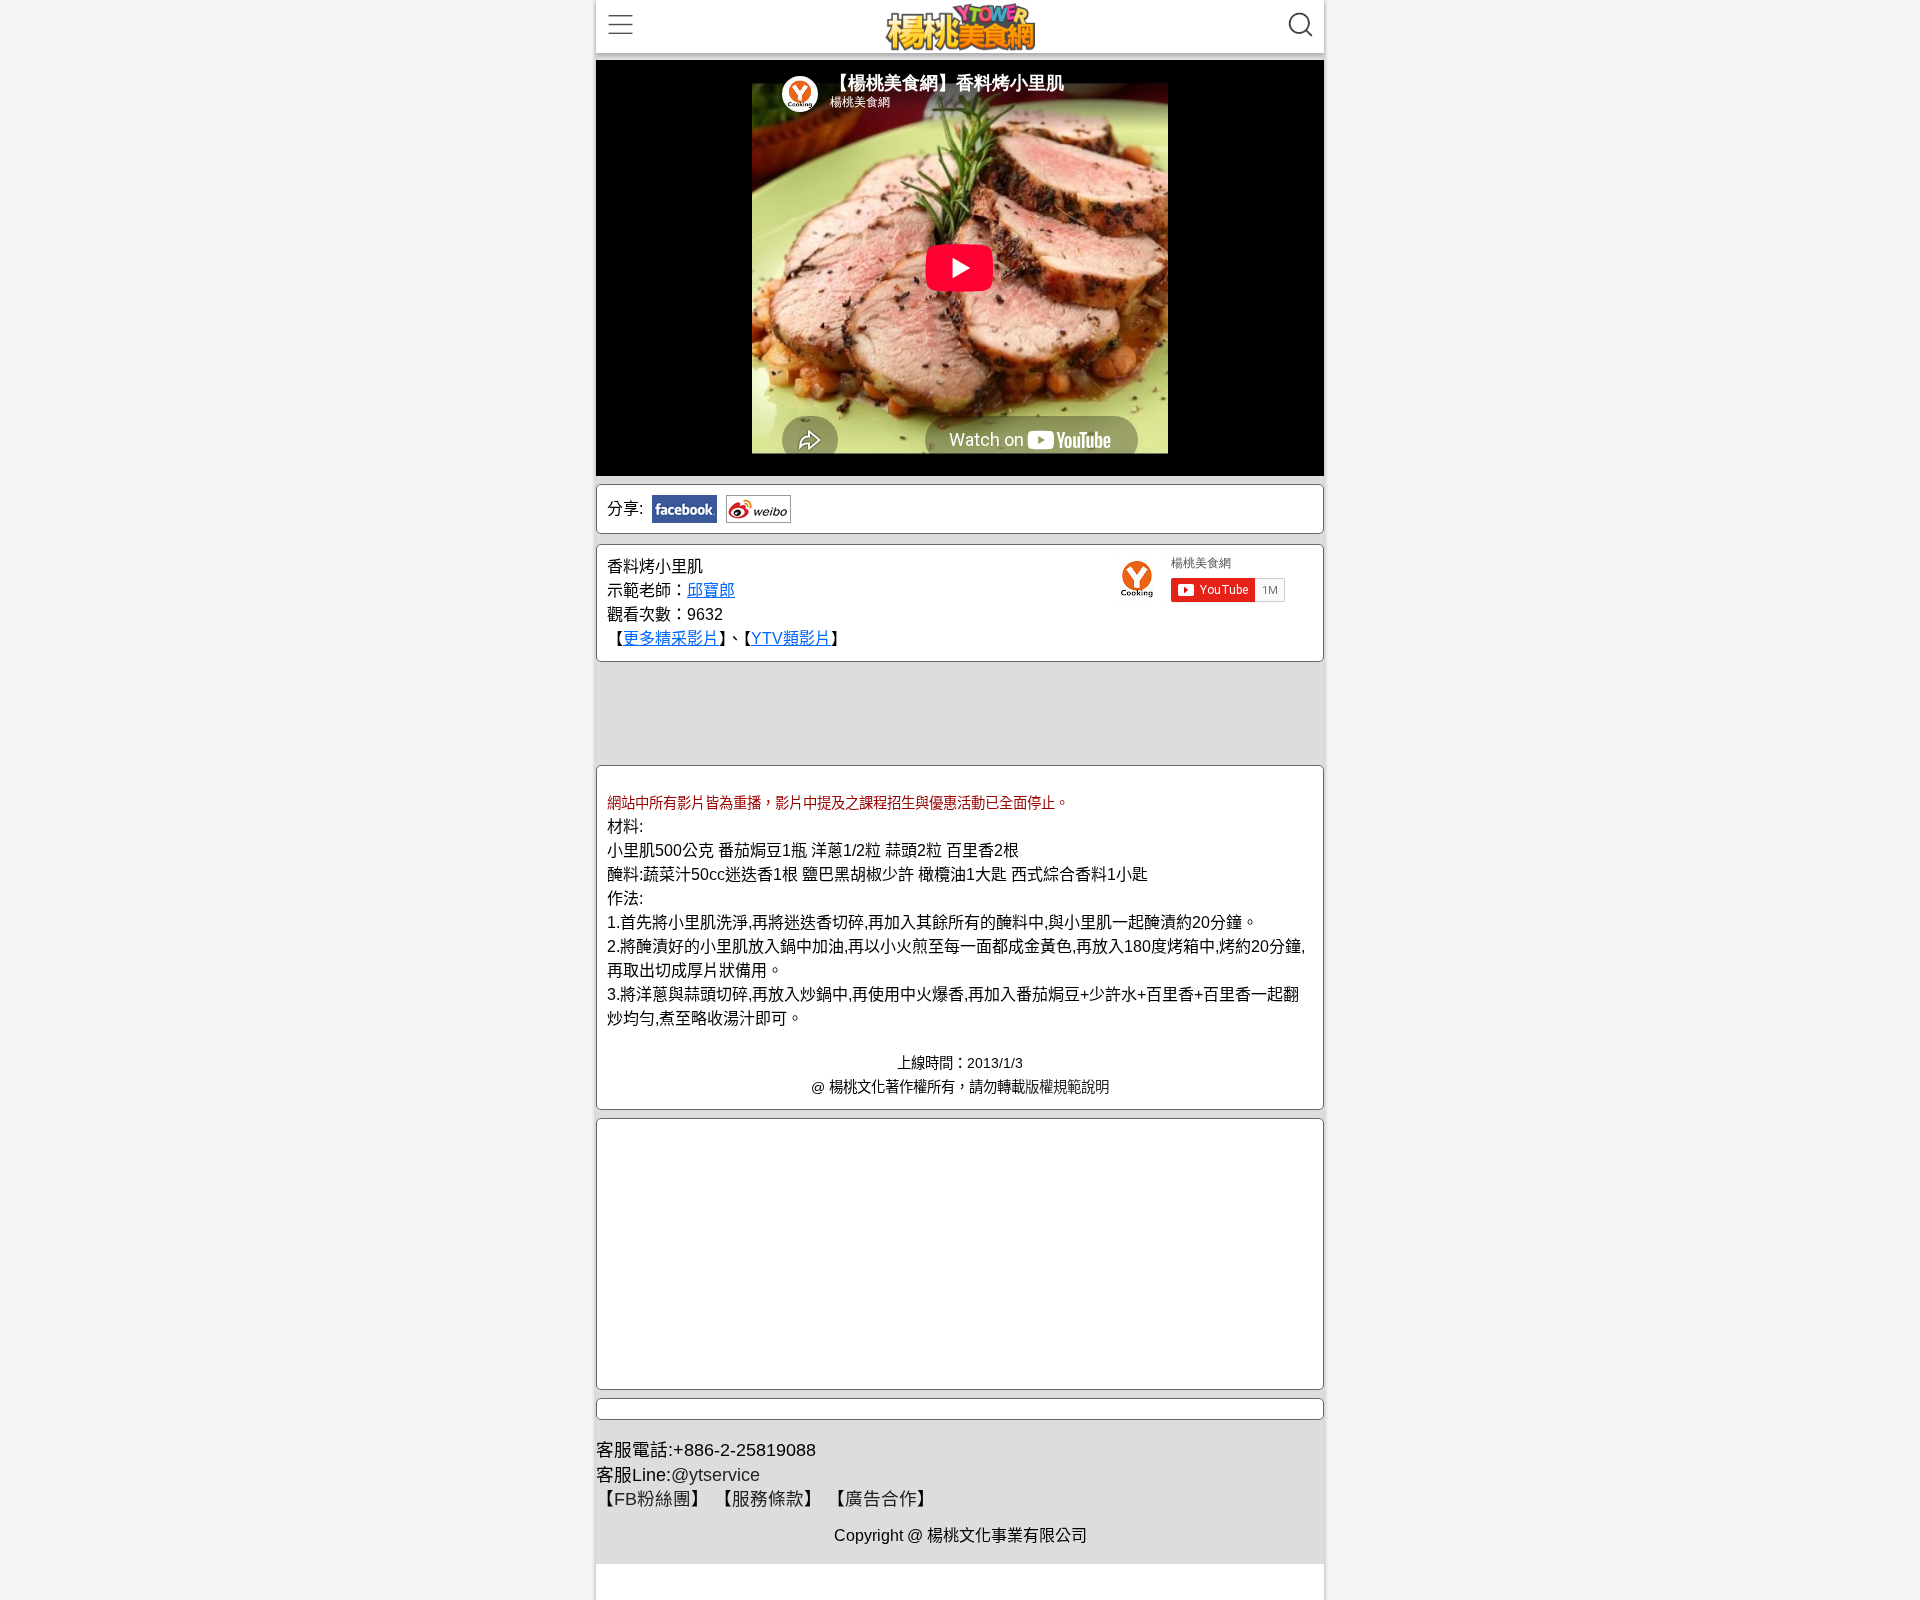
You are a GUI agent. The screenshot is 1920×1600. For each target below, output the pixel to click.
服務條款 (768, 1499)
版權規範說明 (1067, 1087)
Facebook (684, 509)
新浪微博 (758, 509)
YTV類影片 (791, 638)
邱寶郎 (711, 590)
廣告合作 (881, 1499)
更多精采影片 (671, 638)
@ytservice (715, 1475)
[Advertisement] (960, 712)
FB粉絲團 (652, 1499)
